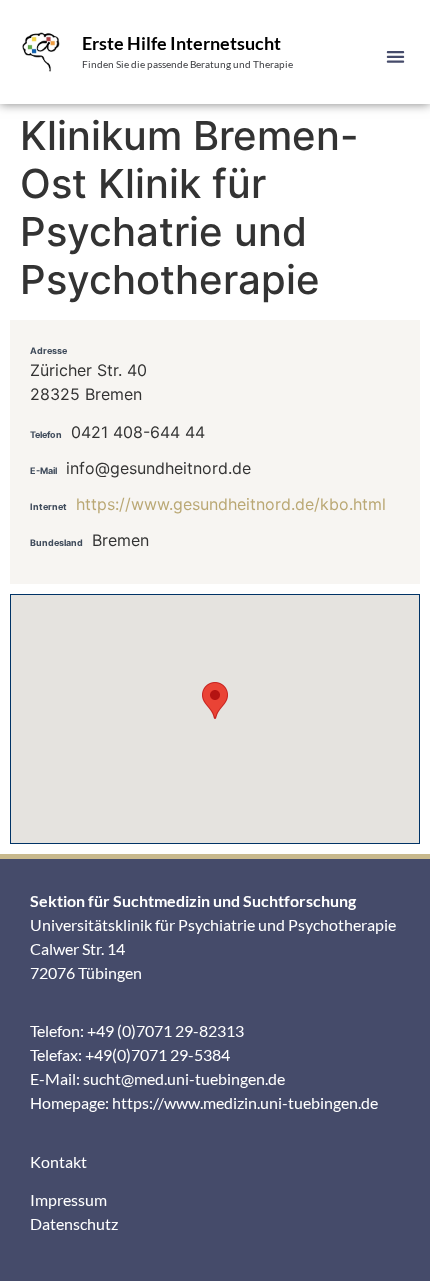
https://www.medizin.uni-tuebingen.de (245, 1102)
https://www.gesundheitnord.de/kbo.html (231, 504)
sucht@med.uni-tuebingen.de (184, 1078)
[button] (396, 56)
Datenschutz (74, 1223)
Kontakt (58, 1161)
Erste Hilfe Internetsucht (181, 43)
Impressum (68, 1199)
